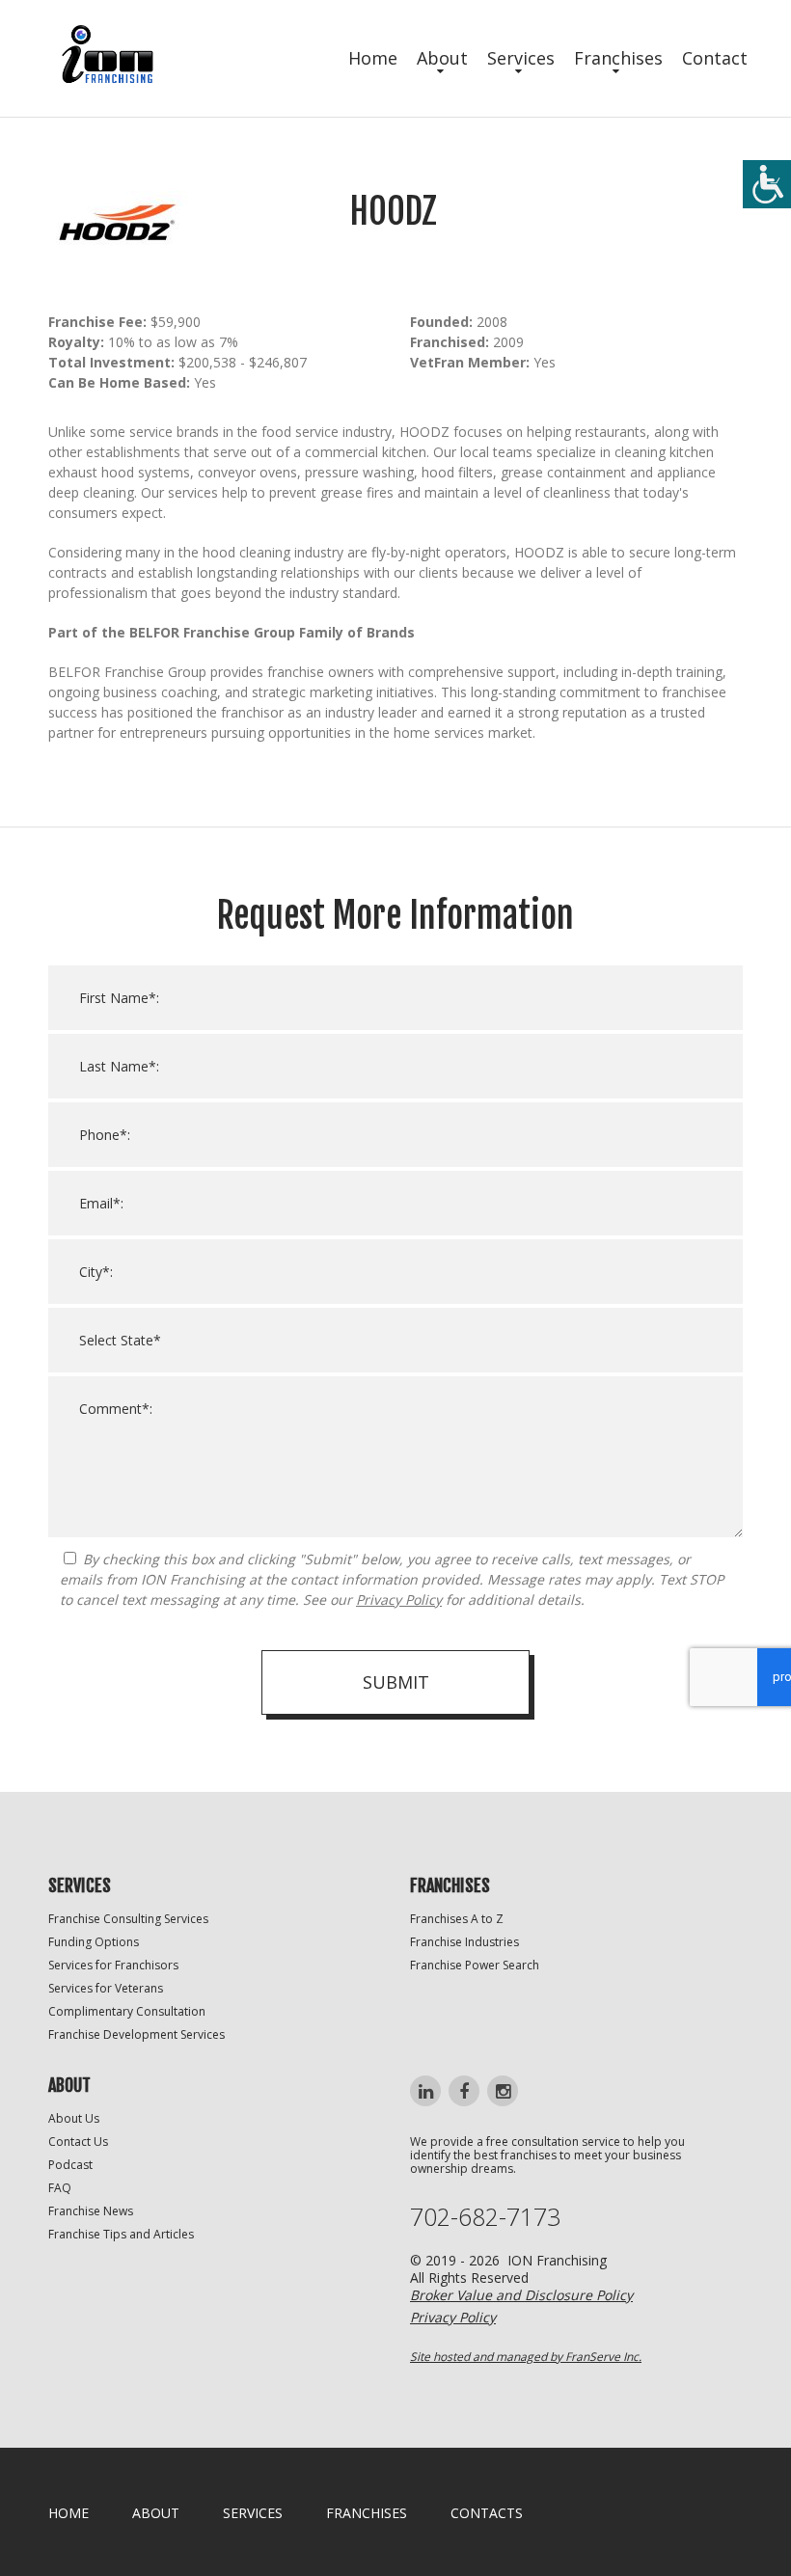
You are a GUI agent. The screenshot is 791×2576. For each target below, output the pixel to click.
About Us (74, 2118)
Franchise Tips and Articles (121, 2234)
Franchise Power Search (475, 1965)
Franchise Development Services (136, 2034)
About (442, 58)
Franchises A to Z (457, 1919)
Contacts (487, 2513)
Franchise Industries (464, 1942)
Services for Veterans (106, 1988)
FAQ (60, 2188)
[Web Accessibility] (767, 184)
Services (521, 58)
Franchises (618, 58)
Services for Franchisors (113, 1965)
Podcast (70, 2165)
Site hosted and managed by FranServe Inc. (526, 2357)
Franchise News (91, 2211)
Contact (715, 58)
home (68, 2513)
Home (373, 58)
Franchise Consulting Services (128, 1919)
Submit (396, 1682)
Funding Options (94, 1942)
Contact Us (78, 2142)
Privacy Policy (399, 1600)
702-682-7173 (485, 2217)
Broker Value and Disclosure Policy (521, 2295)
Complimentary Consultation (127, 2011)
